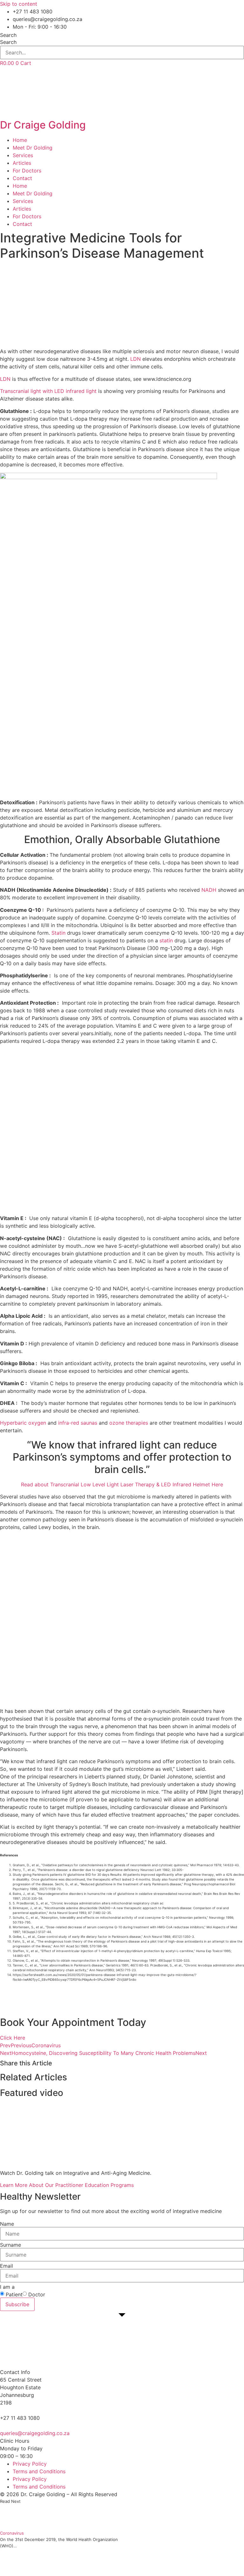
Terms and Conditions (39, 2471)
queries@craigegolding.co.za (35, 2433)
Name (7, 2224)
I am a (7, 2287)
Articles (22, 163)
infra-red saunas (78, 1423)
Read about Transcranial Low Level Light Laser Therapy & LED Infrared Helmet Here (122, 1484)
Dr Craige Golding (43, 125)
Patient (14, 2294)
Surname (10, 2245)
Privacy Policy (30, 2464)
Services (23, 155)
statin (166, 940)
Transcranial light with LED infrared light (48, 391)
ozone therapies (128, 1423)
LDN (136, 359)
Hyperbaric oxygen (23, 1423)
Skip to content (19, 4)
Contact (22, 178)
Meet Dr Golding (33, 148)
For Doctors (27, 171)
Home (20, 140)
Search (8, 35)
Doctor (37, 2294)
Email (7, 2266)
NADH (209, 890)
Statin (58, 933)
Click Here (13, 2038)
